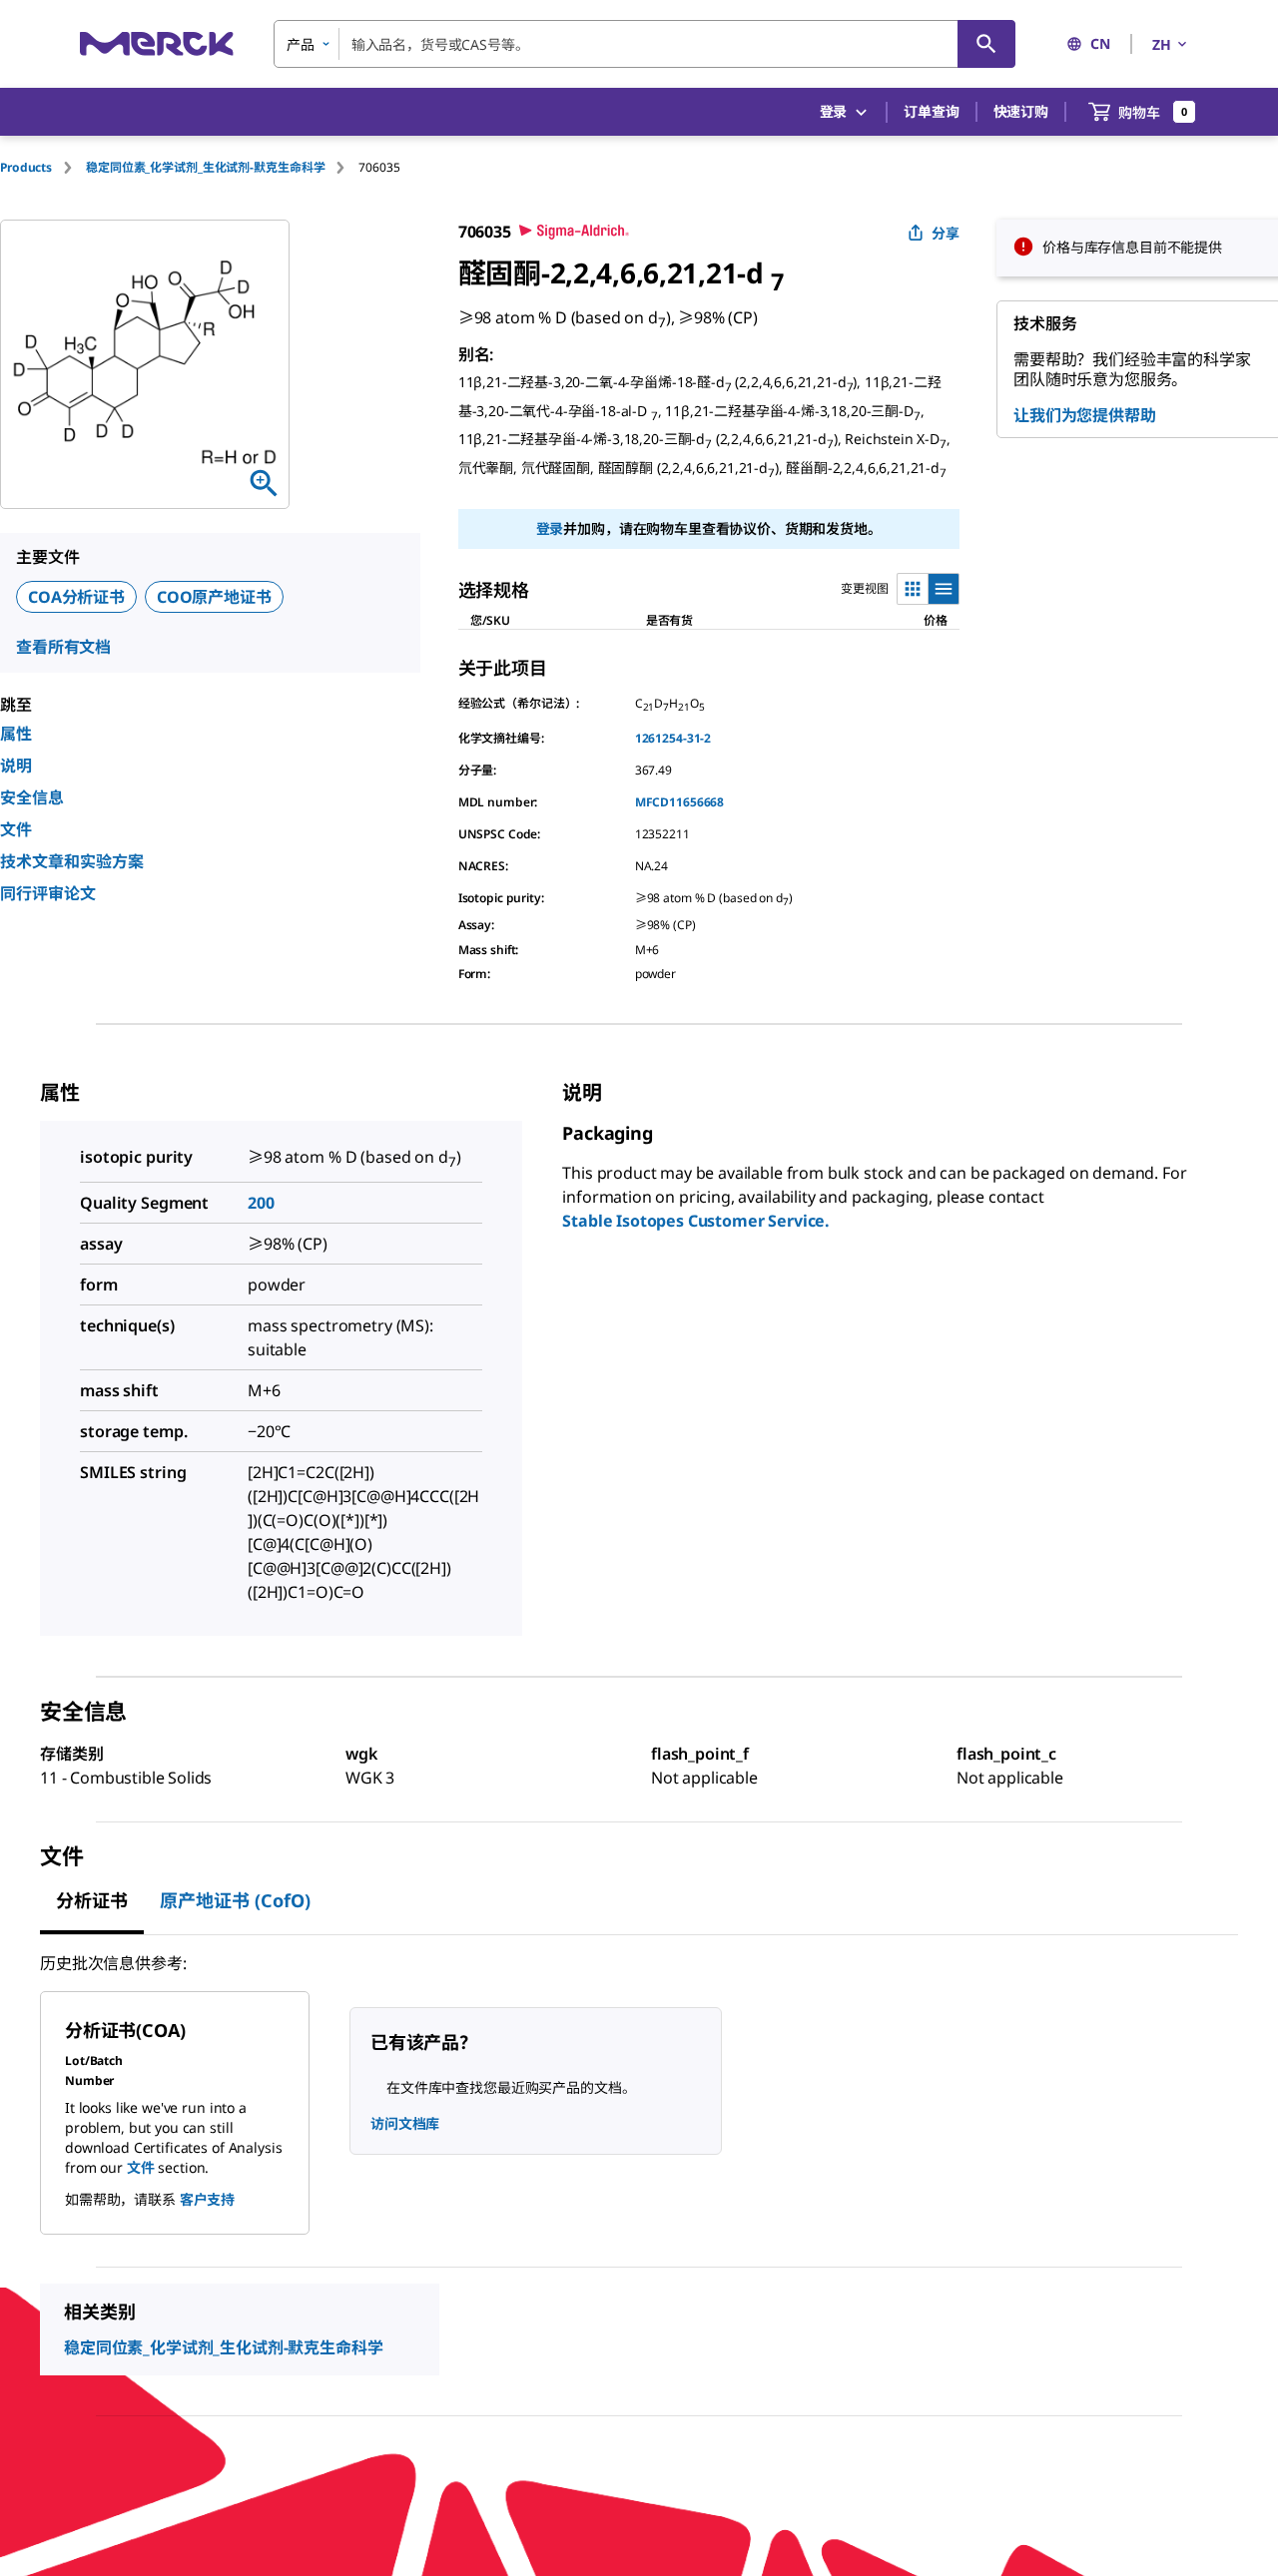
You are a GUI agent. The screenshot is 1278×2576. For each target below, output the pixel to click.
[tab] (43, 167)
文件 (16, 829)
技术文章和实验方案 (72, 861)
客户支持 (207, 2199)
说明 (16, 766)
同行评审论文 (48, 893)
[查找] (986, 44)
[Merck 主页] (157, 43)
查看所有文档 (63, 647)
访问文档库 (405, 2123)
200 (261, 1203)
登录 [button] (834, 111)
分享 (946, 233)
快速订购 (1021, 111)
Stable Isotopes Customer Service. (696, 1221)
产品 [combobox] (301, 44)
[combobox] (644, 44)
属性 (16, 734)
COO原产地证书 (214, 597)
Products (26, 167)
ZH (1162, 44)
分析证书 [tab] (92, 1900)
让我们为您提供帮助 (1085, 415)
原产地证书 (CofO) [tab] (235, 1900)
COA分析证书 (76, 597)
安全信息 (32, 797)
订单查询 (931, 111)
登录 (550, 528)
